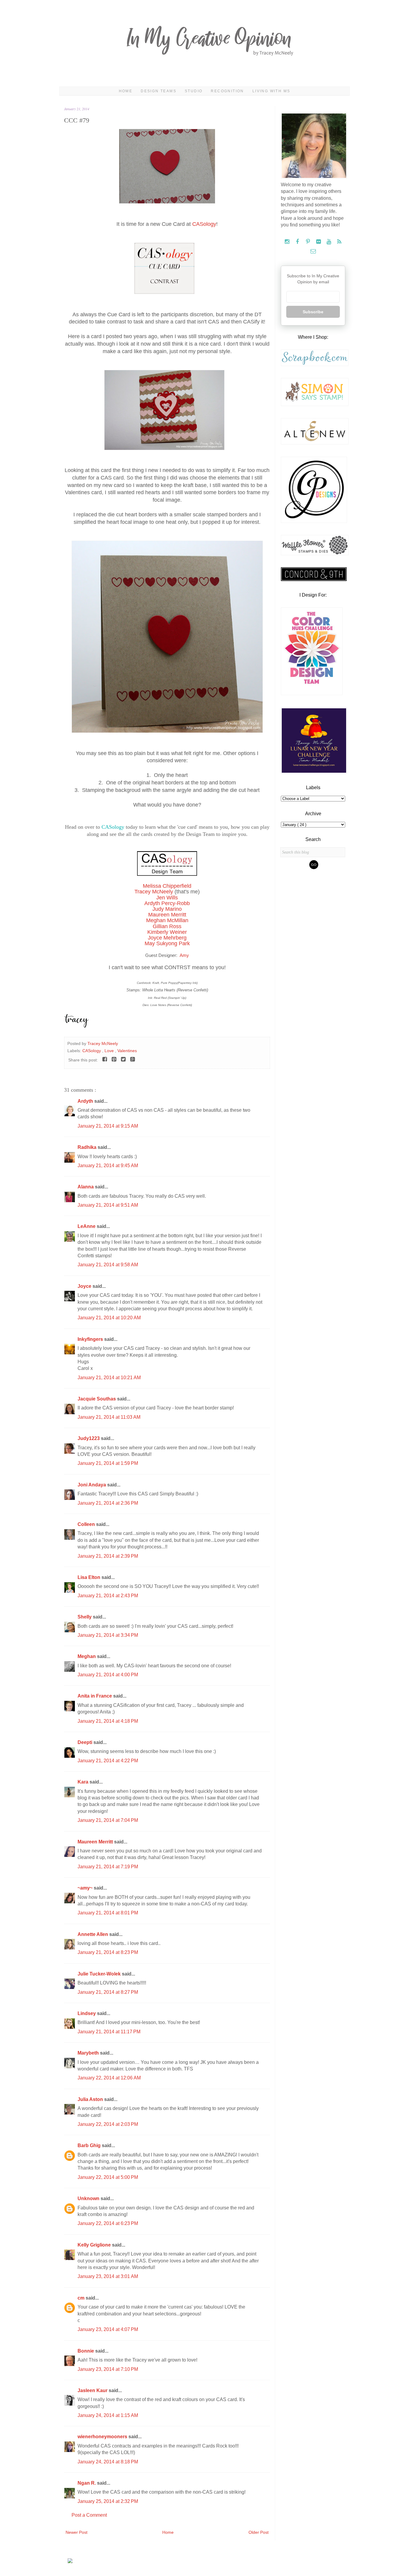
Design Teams (159, 91)
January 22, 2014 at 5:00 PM (108, 2177)
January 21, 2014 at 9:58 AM (108, 1265)
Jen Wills (167, 898)
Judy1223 (89, 1438)
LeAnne (87, 1226)
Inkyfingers (91, 1339)
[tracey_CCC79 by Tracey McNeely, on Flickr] (167, 731)
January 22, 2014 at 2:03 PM (108, 2124)
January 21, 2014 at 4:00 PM (108, 1675)
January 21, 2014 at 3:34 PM (108, 1635)
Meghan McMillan (167, 920)
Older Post (259, 2532)
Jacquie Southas (97, 1399)
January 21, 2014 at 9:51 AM (108, 1205)
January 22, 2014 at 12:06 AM (109, 2078)
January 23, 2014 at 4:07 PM (108, 2329)
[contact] (313, 251)
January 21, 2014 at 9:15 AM (108, 1126)
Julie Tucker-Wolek (100, 1974)
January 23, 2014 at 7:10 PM (108, 2369)
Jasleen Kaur (93, 2390)
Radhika (88, 1147)
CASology (204, 224)
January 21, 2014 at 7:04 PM (108, 1820)
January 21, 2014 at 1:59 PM (108, 1463)
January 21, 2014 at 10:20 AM (109, 1318)
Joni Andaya (92, 1485)
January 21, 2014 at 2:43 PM (108, 1596)
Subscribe (313, 312)
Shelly (85, 1617)
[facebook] (298, 242)
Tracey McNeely (154, 892)
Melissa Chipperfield (167, 886)
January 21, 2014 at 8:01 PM (108, 1913)
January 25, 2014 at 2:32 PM (108, 2501)
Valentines (127, 1051)
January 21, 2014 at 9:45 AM (108, 1166)
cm (82, 2298)
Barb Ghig (90, 2145)
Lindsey (87, 2013)
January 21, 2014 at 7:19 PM (108, 1867)
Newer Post (77, 2532)
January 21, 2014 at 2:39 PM (108, 1556)
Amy (184, 955)
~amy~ (86, 1888)
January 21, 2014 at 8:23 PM (108, 1952)
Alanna (86, 1187)
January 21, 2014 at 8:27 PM (108, 1992)
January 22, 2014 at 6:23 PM (108, 2223)
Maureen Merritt (96, 1842)
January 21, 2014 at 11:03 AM (109, 1417)
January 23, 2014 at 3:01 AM (108, 2276)
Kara (84, 1782)
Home (126, 91)
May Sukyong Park (167, 943)
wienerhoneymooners (103, 2437)
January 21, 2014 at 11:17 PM (109, 2032)
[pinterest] (309, 242)
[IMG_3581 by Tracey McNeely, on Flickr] (167, 202)
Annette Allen (93, 1934)
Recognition (227, 91)
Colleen (87, 1524)
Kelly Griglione (95, 2245)
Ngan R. (87, 2483)
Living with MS (271, 91)
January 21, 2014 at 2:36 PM (108, 1503)
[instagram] (288, 242)
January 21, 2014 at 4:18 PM (108, 1721)
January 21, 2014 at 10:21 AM (109, 1378)
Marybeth (89, 2053)
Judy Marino (167, 909)
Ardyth (86, 1101)
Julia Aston (91, 2099)
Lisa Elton (90, 1577)
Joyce (85, 1286)
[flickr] (319, 242)
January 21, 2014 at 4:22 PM (108, 1761)
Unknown (89, 2198)
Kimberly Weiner (167, 932)
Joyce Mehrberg (167, 938)
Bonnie (86, 2351)
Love (110, 1051)
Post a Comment (89, 2515)
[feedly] (339, 242)
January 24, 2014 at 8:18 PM (108, 2462)
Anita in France (95, 1696)
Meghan (87, 1656)
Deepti (85, 1742)
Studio (194, 91)
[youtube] (330, 242)
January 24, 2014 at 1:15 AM (108, 2415)
